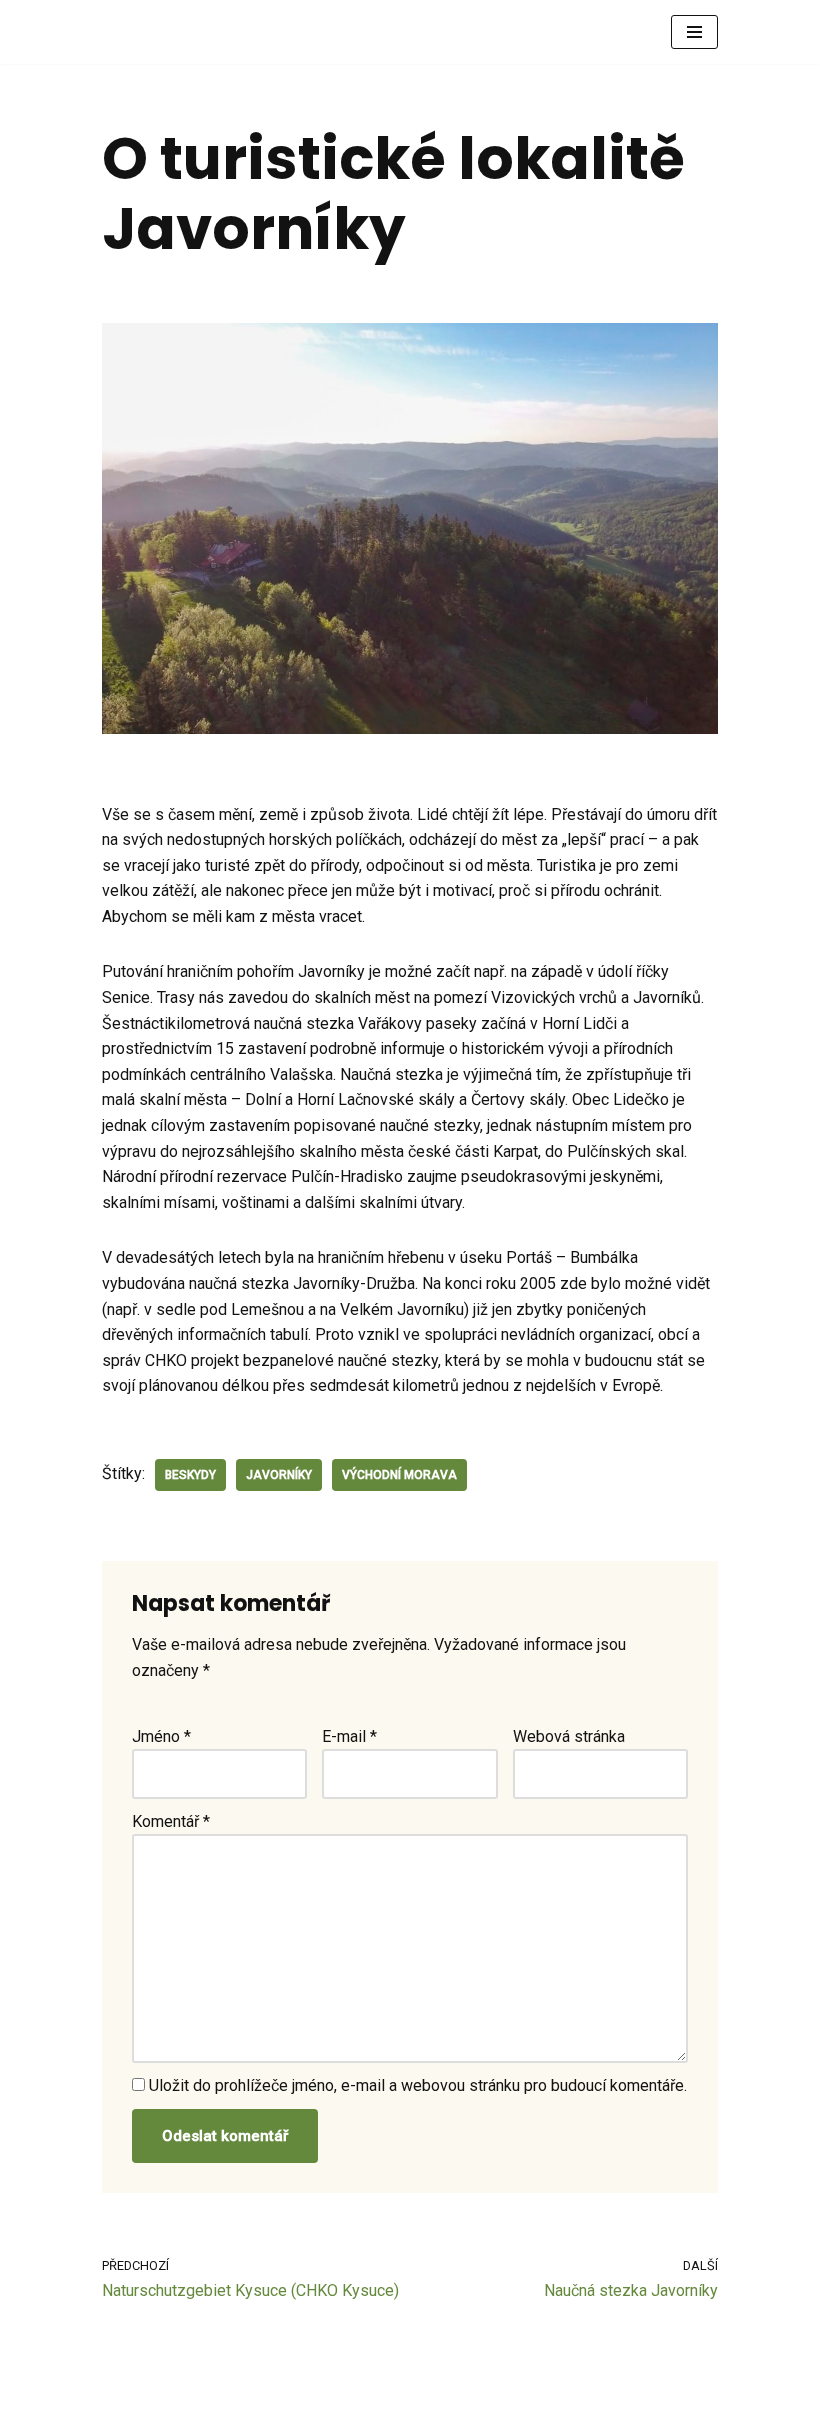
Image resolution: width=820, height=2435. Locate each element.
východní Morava (399, 1475)
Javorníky (279, 1475)
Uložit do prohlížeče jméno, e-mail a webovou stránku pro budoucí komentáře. (418, 2085)
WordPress (246, 2414)
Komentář (171, 1821)
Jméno (161, 1736)
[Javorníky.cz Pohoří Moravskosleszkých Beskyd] (162, 32)
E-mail (349, 1736)
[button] (694, 32)
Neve (120, 2414)
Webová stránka (569, 1736)
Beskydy (190, 1475)
